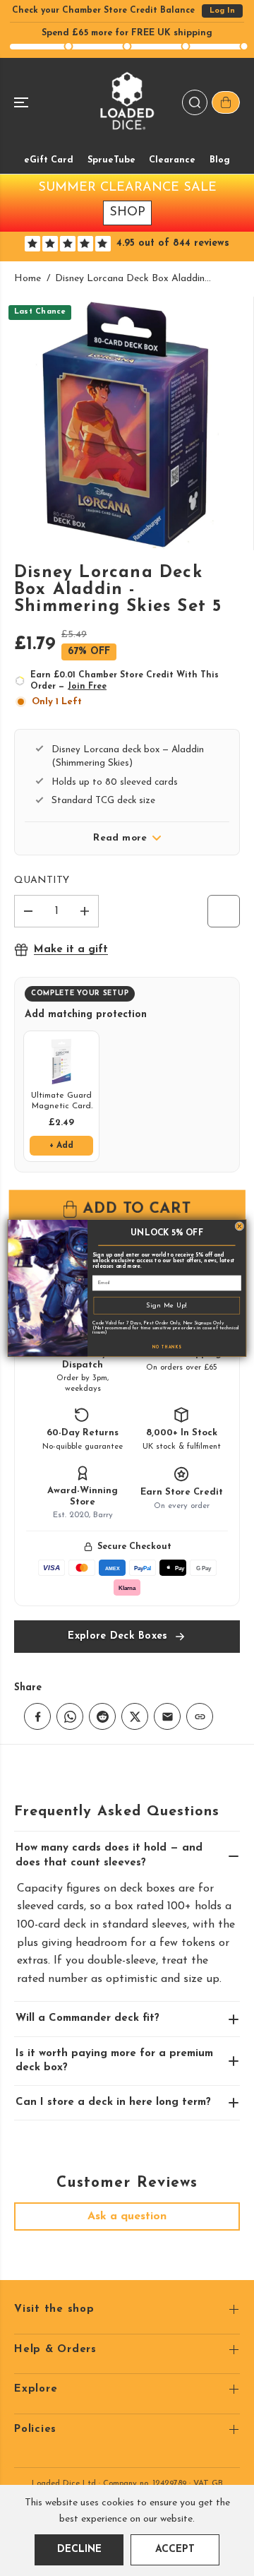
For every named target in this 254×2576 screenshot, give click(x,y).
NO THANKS (167, 1347)
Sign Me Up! (167, 1305)
